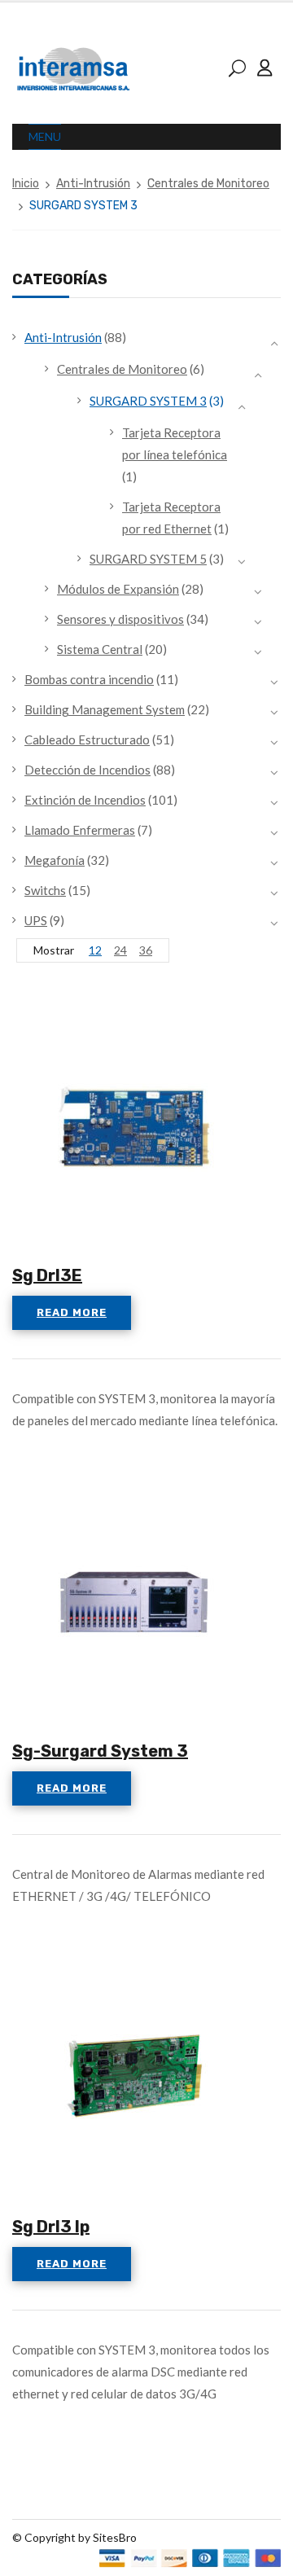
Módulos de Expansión (118, 589)
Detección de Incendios (87, 770)
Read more (72, 1312)
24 (120, 950)
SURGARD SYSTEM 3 (148, 401)
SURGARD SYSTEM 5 (148, 559)
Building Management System (105, 709)
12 (95, 950)
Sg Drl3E (47, 1275)
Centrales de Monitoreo (208, 184)
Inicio (26, 184)
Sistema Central (100, 649)
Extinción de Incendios (85, 800)
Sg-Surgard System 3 (100, 1751)
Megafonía (55, 860)
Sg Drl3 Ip (51, 2227)
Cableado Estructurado (87, 739)
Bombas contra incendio (89, 679)
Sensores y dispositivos (120, 619)
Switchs (45, 890)
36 (146, 950)
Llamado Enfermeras (80, 830)
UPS (36, 920)
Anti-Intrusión (93, 184)
